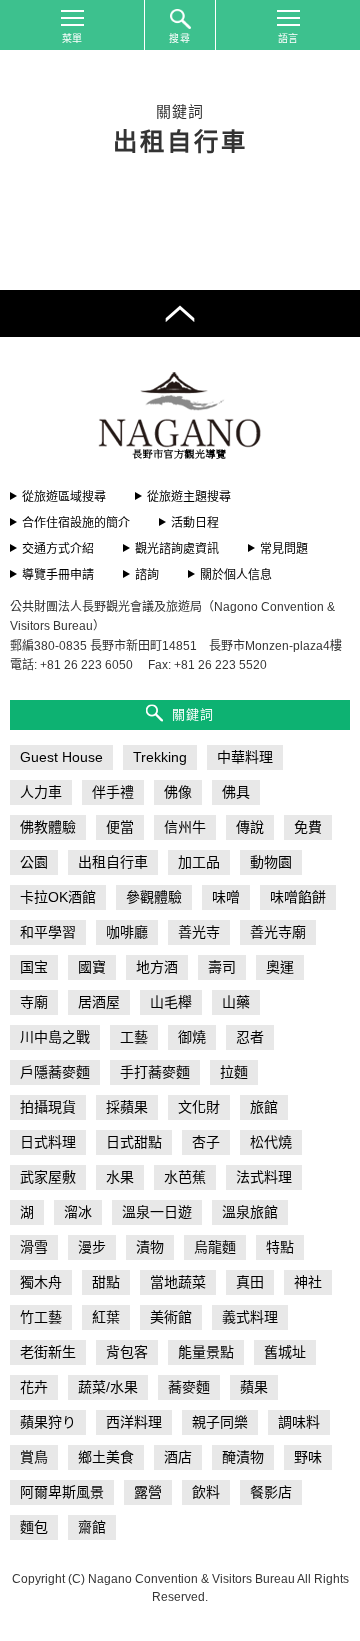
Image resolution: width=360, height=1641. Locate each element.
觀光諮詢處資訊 (177, 549)
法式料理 (264, 1177)
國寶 (92, 967)
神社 (308, 1282)
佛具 (236, 792)
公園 (34, 862)
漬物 (150, 1247)
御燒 (192, 1037)
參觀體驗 (154, 897)
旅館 (264, 1107)
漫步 (92, 1247)
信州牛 (185, 827)
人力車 (41, 792)
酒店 (178, 1457)
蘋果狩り (48, 1422)
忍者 (250, 1037)
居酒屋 (99, 1002)
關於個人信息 (236, 575)
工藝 (134, 1037)
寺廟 (34, 1002)
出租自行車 (113, 862)
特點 (280, 1247)
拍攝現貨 (48, 1107)
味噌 (226, 897)
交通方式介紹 (58, 549)
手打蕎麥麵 (155, 1072)
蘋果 (254, 1387)
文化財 (199, 1107)
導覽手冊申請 (58, 575)
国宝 (34, 967)
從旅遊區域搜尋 (64, 497)
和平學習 (48, 932)
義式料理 (250, 1317)
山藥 (236, 1002)
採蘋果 (127, 1107)
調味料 (299, 1422)
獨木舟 (41, 1282)
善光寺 (199, 932)
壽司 (222, 967)
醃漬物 (243, 1457)
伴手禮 (113, 792)
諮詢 (147, 575)
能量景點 (206, 1352)
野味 (308, 1457)
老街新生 (48, 1352)
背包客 (127, 1352)
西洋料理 (134, 1422)
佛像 (178, 792)
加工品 (199, 862)
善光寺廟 (278, 932)
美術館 (171, 1317)
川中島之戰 (55, 1037)
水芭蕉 (185, 1177)
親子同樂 (220, 1422)
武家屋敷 (48, 1177)
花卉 (34, 1387)
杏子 (206, 1142)
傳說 (250, 827)
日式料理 (48, 1142)
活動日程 (195, 523)
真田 (250, 1282)
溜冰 (78, 1212)
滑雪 (34, 1247)
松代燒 (271, 1142)
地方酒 (157, 967)
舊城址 (285, 1352)
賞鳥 (34, 1457)
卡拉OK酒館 (58, 897)
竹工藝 (41, 1317)
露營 (148, 1492)
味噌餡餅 (298, 897)
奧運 (280, 967)
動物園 (271, 862)
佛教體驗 (48, 827)
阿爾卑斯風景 (62, 1492)
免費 (308, 827)
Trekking (160, 757)
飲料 (206, 1492)
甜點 (106, 1282)
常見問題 (284, 549)
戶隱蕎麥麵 (55, 1072)
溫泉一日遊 (157, 1212)
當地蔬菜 (178, 1282)
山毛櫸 (171, 1002)
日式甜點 (134, 1142)
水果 (120, 1177)
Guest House (61, 757)
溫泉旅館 (250, 1212)
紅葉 (106, 1317)
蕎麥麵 (189, 1387)
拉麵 (234, 1072)
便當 (120, 827)
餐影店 (271, 1492)
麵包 (34, 1527)
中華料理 (245, 757)
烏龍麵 (215, 1247)
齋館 (92, 1527)
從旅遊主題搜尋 (189, 497)
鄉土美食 (106, 1457)
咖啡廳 (127, 932)
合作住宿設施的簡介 (76, 523)
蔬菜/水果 (108, 1387)
